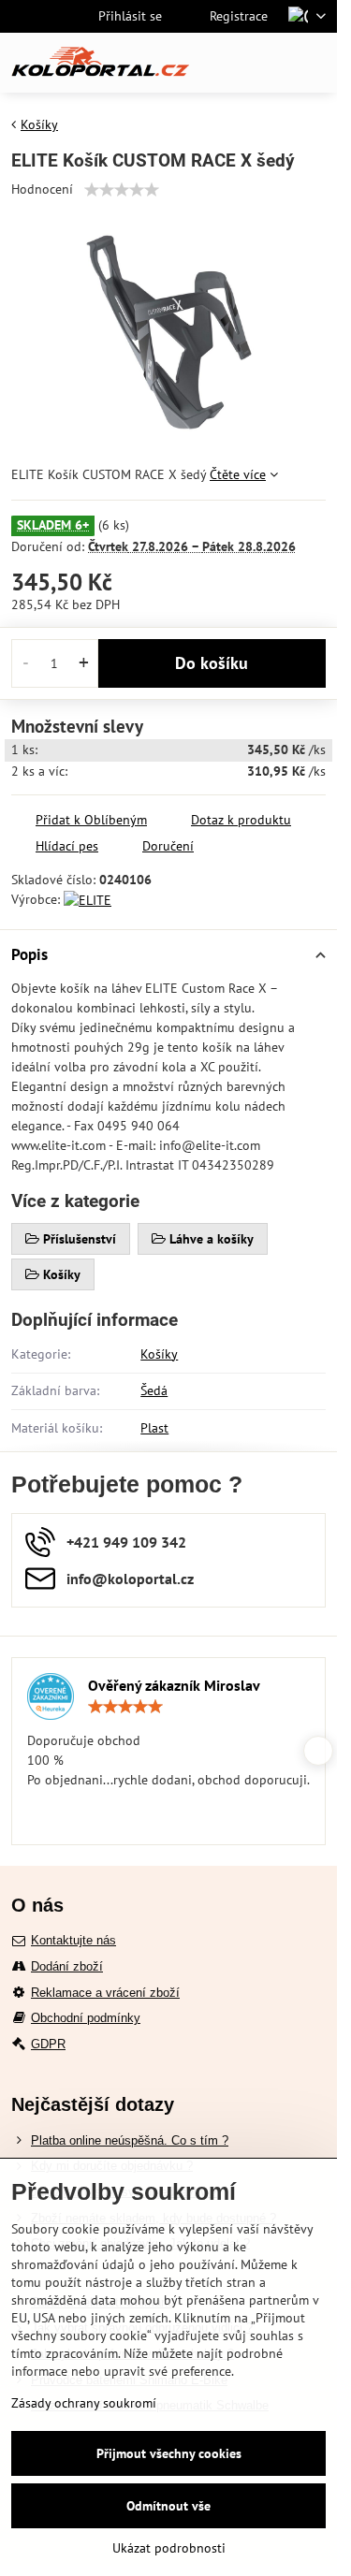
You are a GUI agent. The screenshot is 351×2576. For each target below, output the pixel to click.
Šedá (154, 1390)
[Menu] (314, 63)
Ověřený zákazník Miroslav (174, 1685)
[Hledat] (225, 63)
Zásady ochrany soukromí (84, 2403)
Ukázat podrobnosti (169, 2548)
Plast (154, 1428)
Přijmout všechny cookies (169, 2453)
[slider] (122, 190)
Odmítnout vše (168, 2506)
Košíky (159, 1354)
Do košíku (212, 663)
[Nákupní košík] (270, 63)
